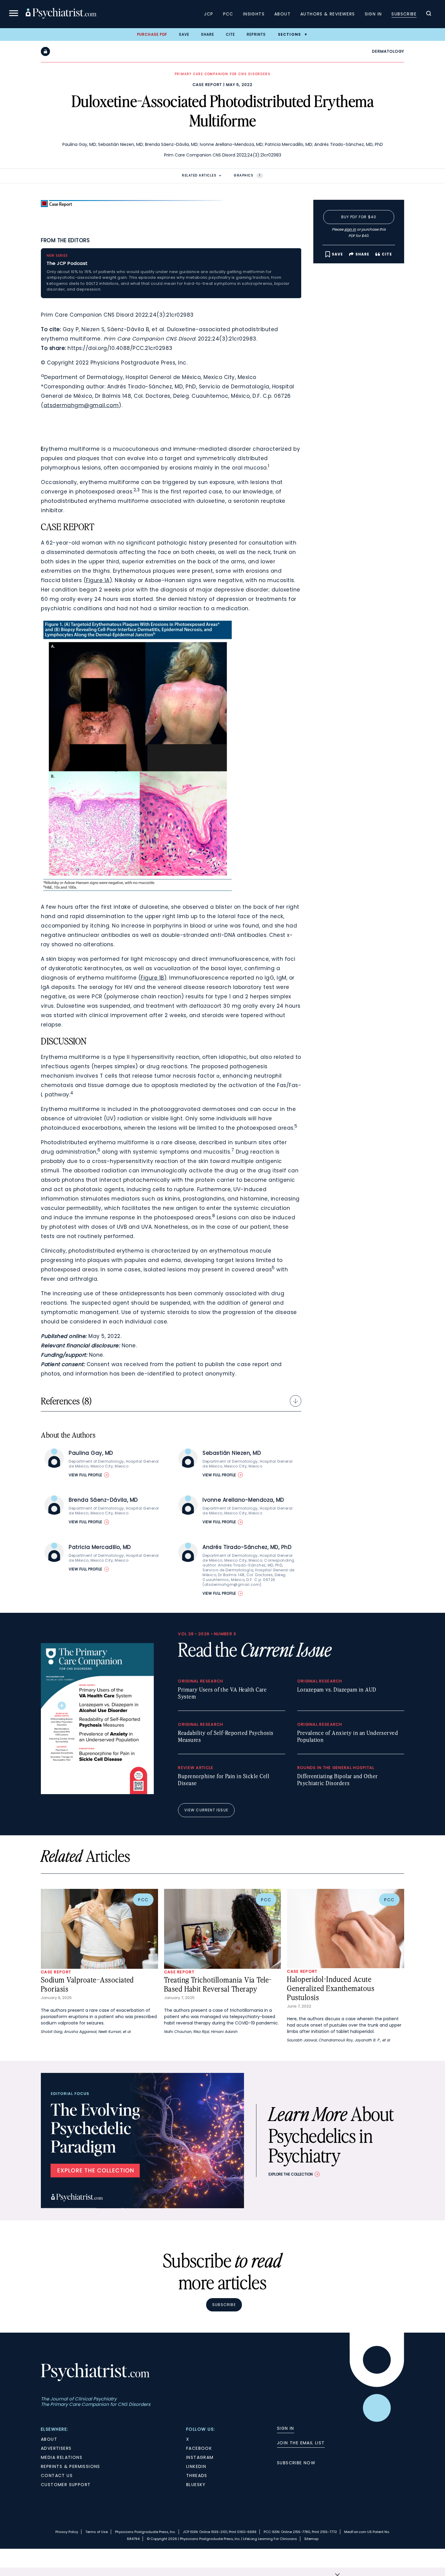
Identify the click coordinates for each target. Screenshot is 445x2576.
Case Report (207, 85)
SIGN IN (286, 2428)
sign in (350, 229)
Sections (290, 34)
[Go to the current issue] (97, 1793)
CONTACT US (57, 2476)
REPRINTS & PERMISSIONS (71, 2466)
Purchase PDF (152, 34)
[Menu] (14, 14)
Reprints (256, 34)
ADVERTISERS (56, 2448)
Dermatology (388, 51)
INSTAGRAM (200, 2457)
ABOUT (49, 2439)
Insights (254, 14)
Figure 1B (152, 978)
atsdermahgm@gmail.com (81, 405)
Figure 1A (98, 580)
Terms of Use (97, 2532)
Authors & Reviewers (328, 14)
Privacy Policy (67, 2532)
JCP (209, 14)
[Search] (429, 14)
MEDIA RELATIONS (62, 2457)
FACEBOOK (199, 2448)
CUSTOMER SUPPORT (66, 2485)
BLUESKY (196, 2485)
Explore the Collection (291, 2174)
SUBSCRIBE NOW (296, 2463)
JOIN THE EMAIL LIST (301, 2443)
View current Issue (206, 1810)
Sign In (373, 14)
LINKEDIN (196, 2466)
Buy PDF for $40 (359, 217)
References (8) (66, 1401)
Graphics (247, 175)
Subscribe (404, 14)
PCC (228, 14)
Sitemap (311, 2539)
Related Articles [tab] (199, 175)
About (282, 14)
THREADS (197, 2476)
